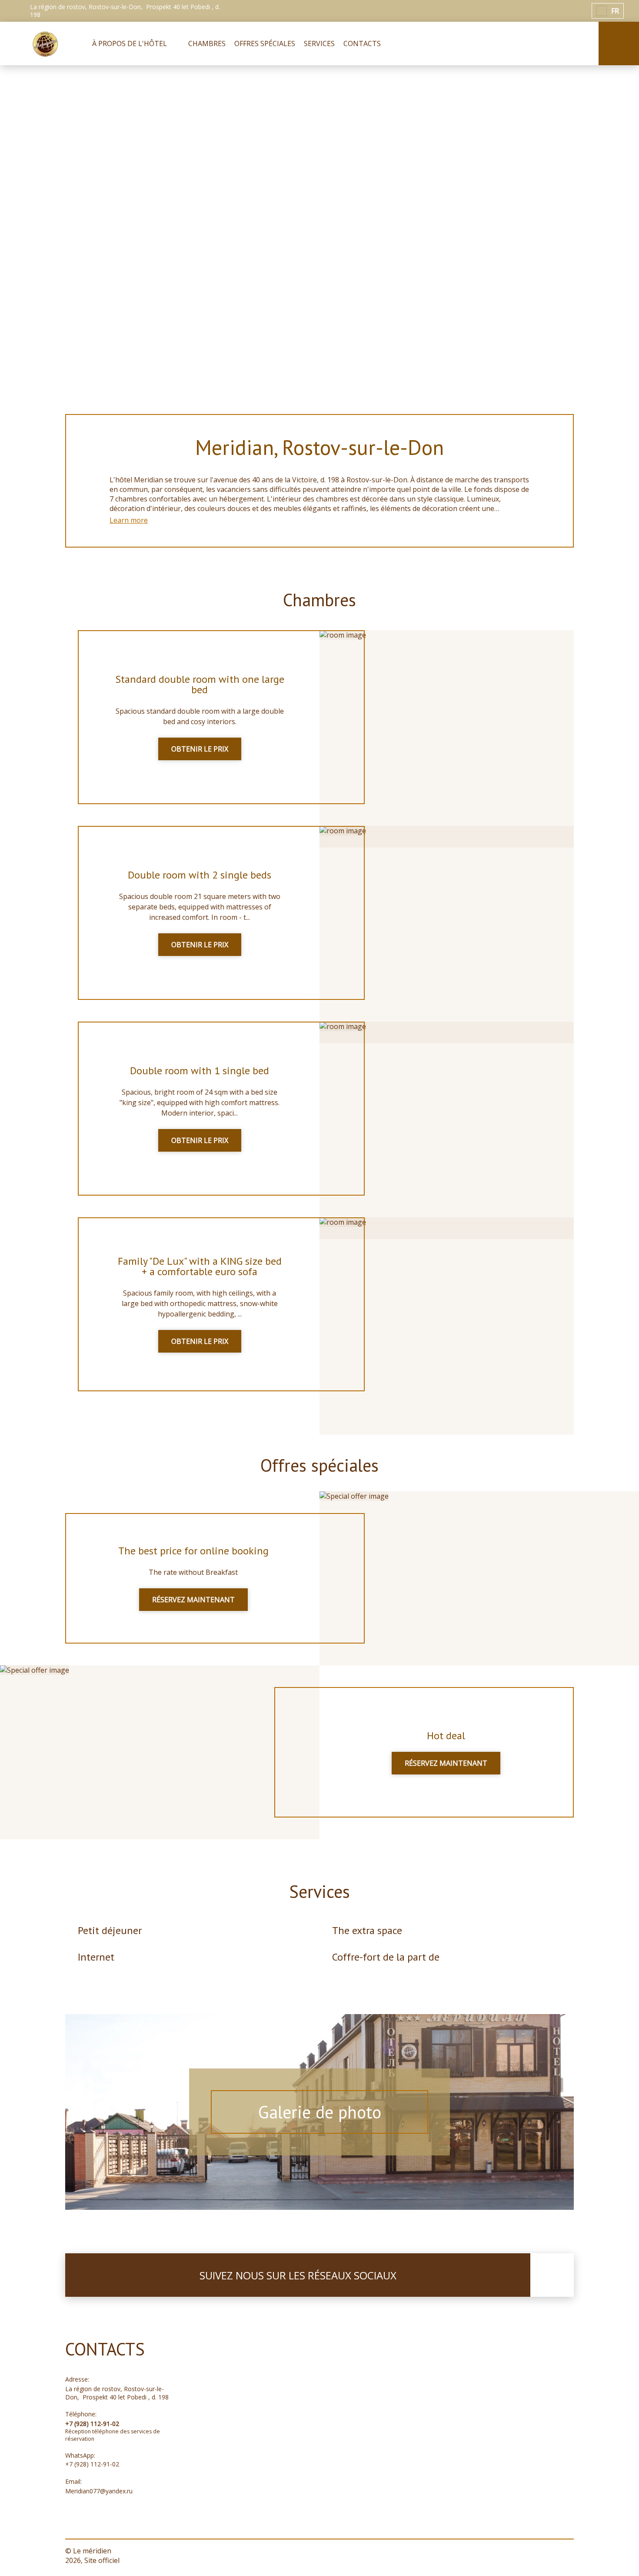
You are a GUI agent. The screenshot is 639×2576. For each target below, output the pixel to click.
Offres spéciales (319, 1465)
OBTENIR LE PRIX (200, 749)
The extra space (367, 1930)
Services (319, 1891)
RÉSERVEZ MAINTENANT (193, 1600)
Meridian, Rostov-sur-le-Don (319, 447)
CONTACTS (362, 43)
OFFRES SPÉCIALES (265, 43)
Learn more (129, 520)
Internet (96, 1957)
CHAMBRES (207, 43)
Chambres (319, 600)
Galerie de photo (320, 2112)
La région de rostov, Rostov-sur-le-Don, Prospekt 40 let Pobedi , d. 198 (117, 2393)
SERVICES (319, 43)
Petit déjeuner (110, 1930)
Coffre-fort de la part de (386, 1957)
